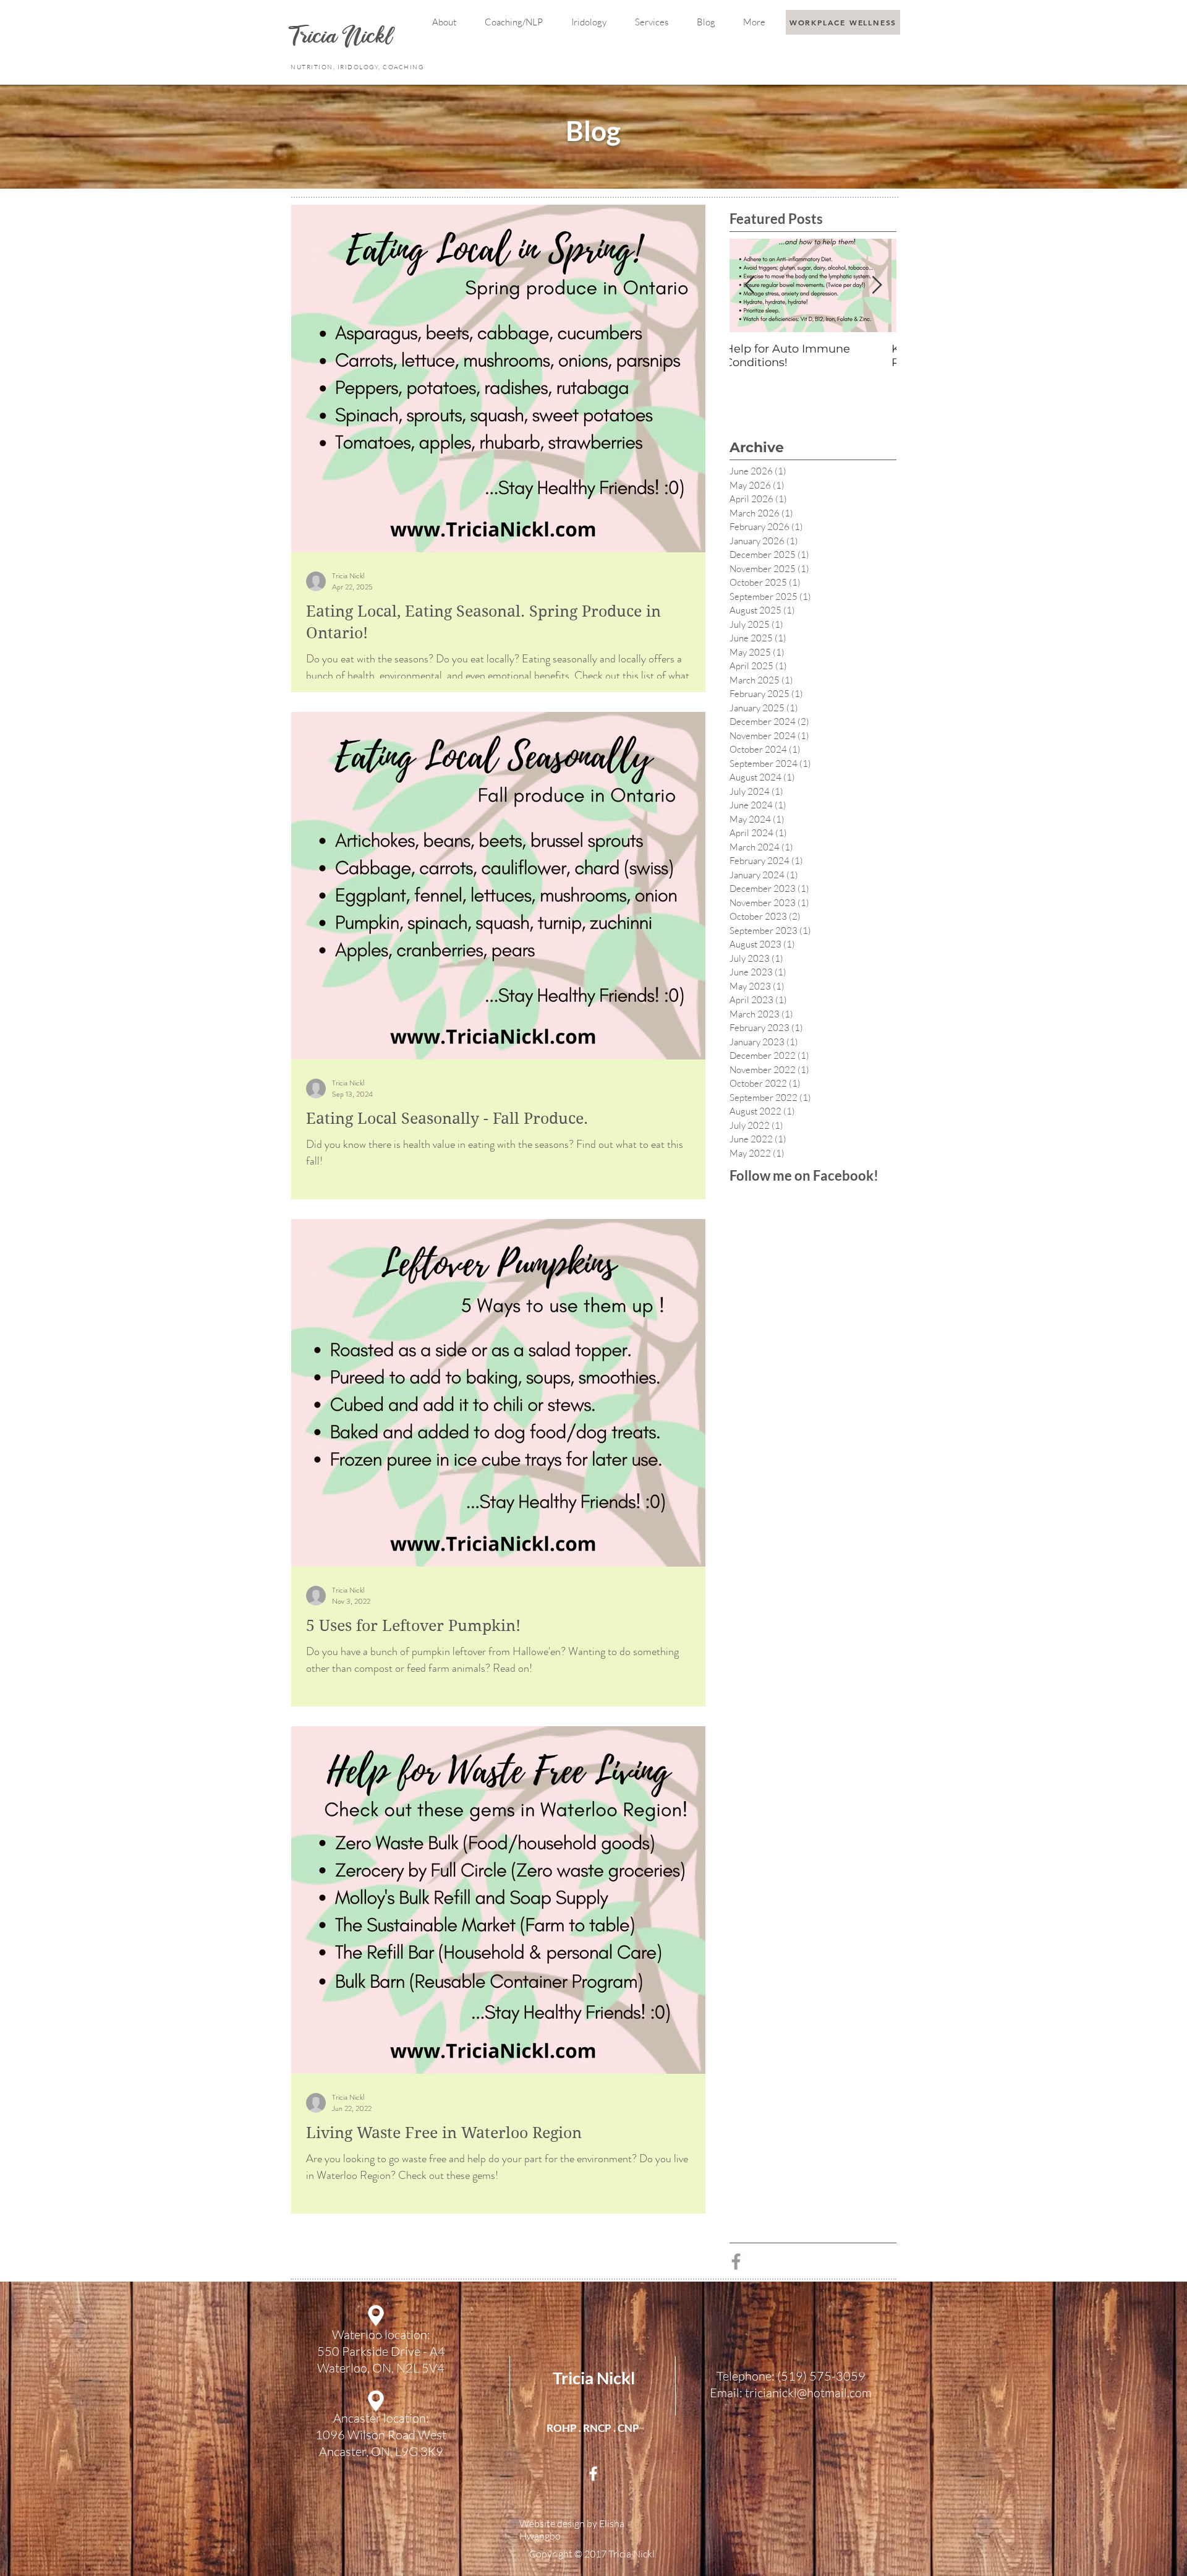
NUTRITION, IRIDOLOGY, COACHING (358, 67)
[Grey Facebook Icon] (736, 2261)
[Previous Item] (749, 285)
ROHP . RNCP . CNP (593, 2428)
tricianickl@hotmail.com (808, 2393)
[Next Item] (877, 285)
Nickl (370, 38)
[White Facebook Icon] (593, 2474)
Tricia (317, 38)
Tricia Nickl (594, 2378)
